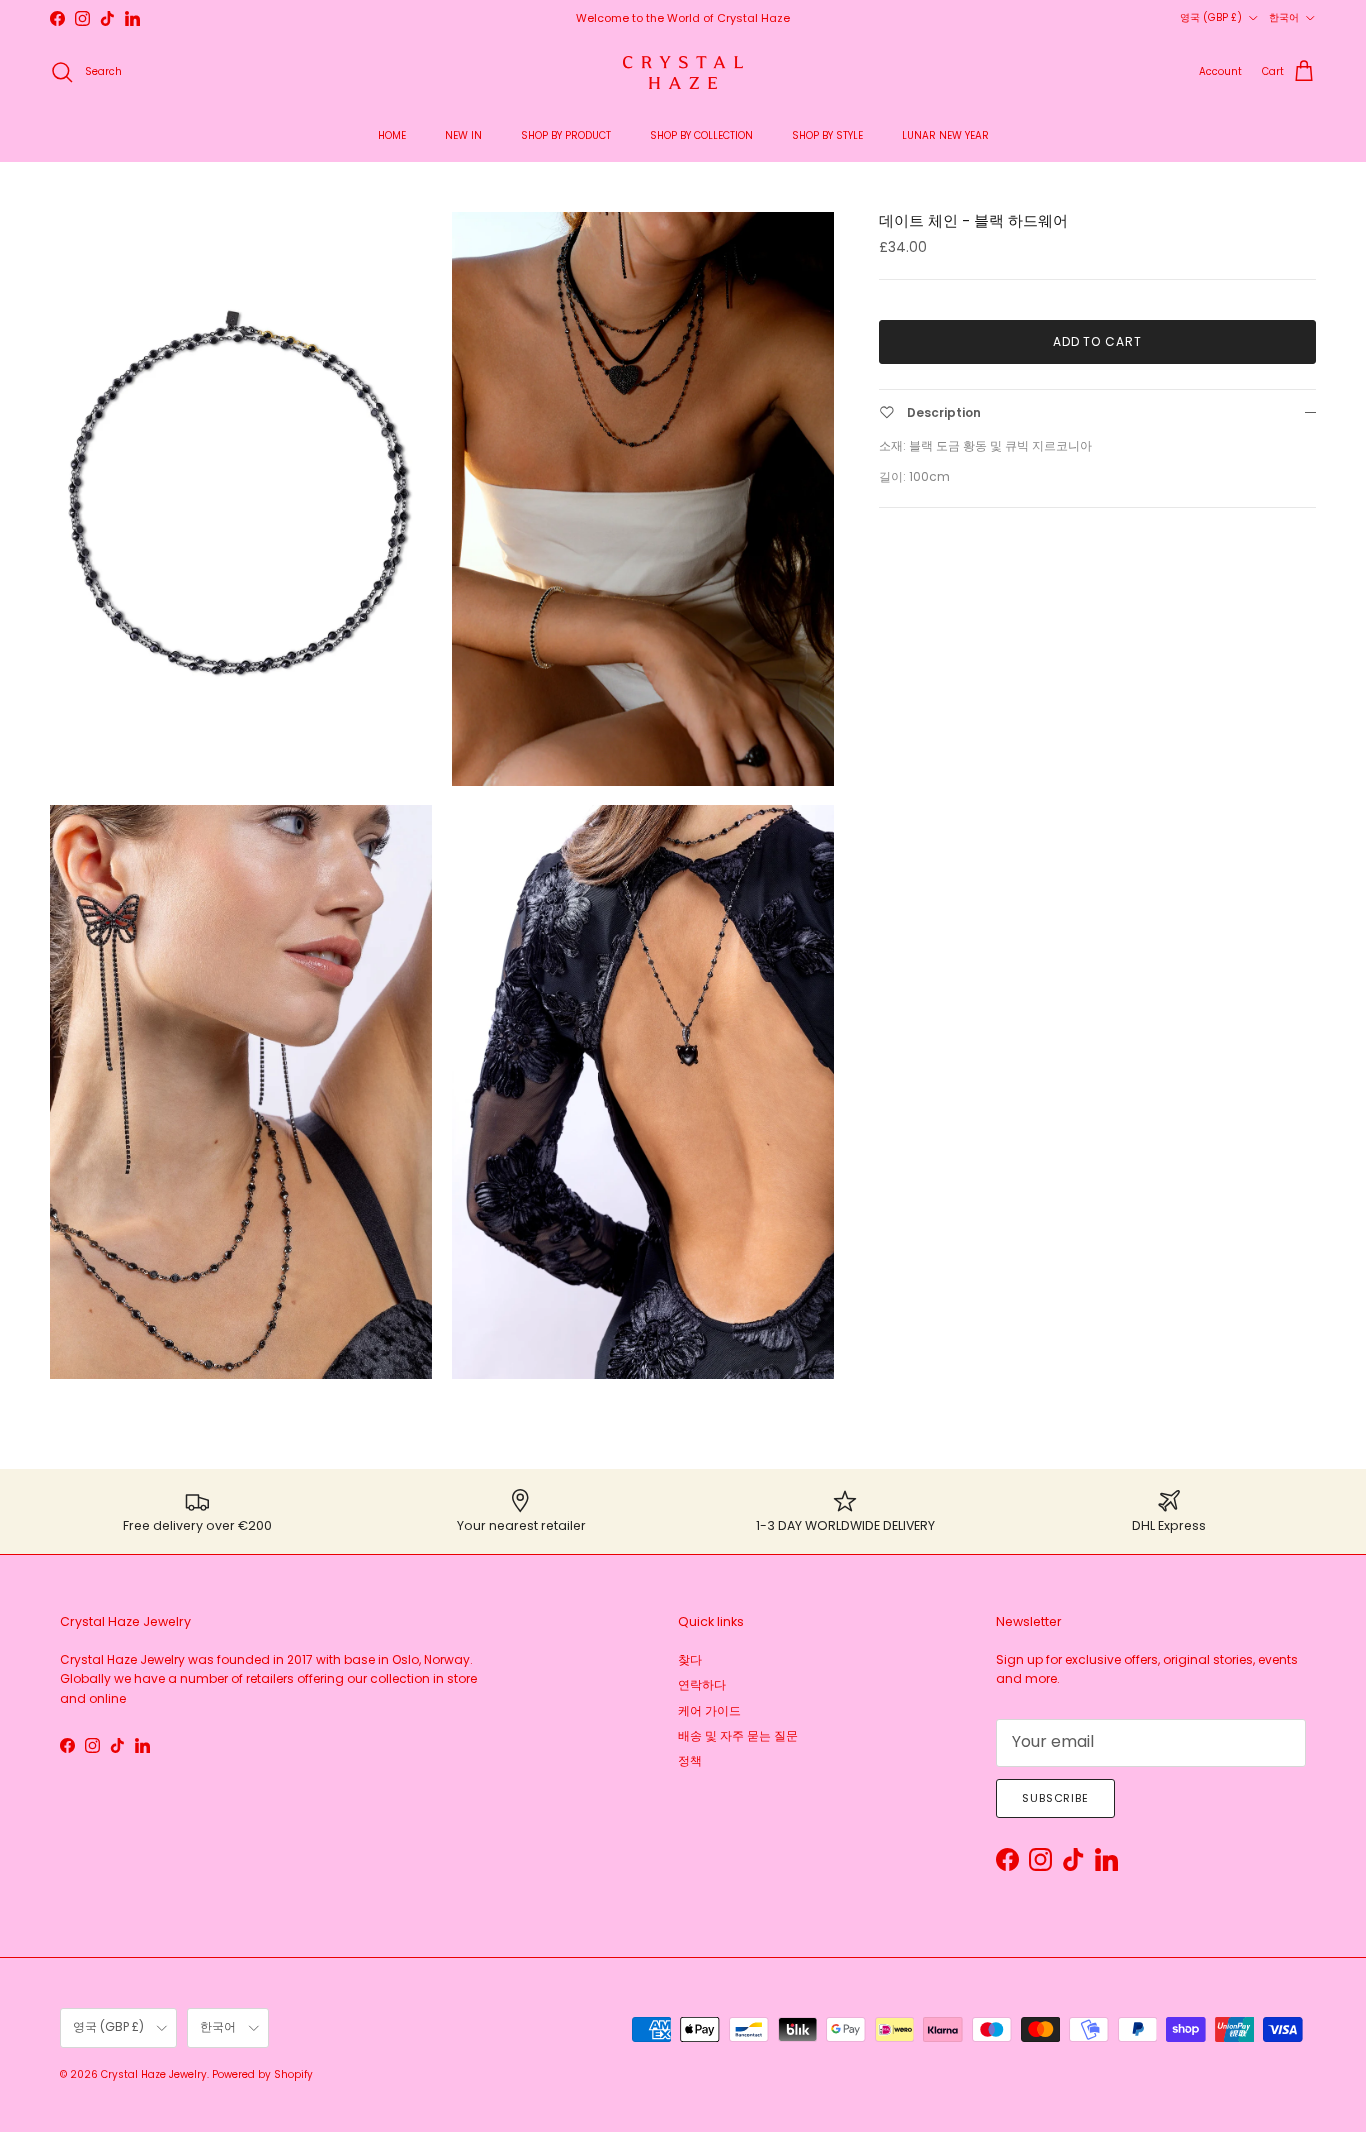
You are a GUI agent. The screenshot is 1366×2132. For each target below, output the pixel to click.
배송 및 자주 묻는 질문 (738, 1735)
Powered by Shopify (262, 2074)
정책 (690, 1760)
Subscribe (1055, 1798)
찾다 (690, 1659)
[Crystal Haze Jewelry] (683, 72)
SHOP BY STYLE (827, 135)
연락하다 (702, 1684)
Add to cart (1098, 341)
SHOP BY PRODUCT (566, 135)
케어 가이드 (709, 1710)
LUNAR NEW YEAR (945, 135)
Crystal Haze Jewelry (154, 2074)
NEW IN (463, 135)
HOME (392, 135)
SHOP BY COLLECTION (701, 135)
